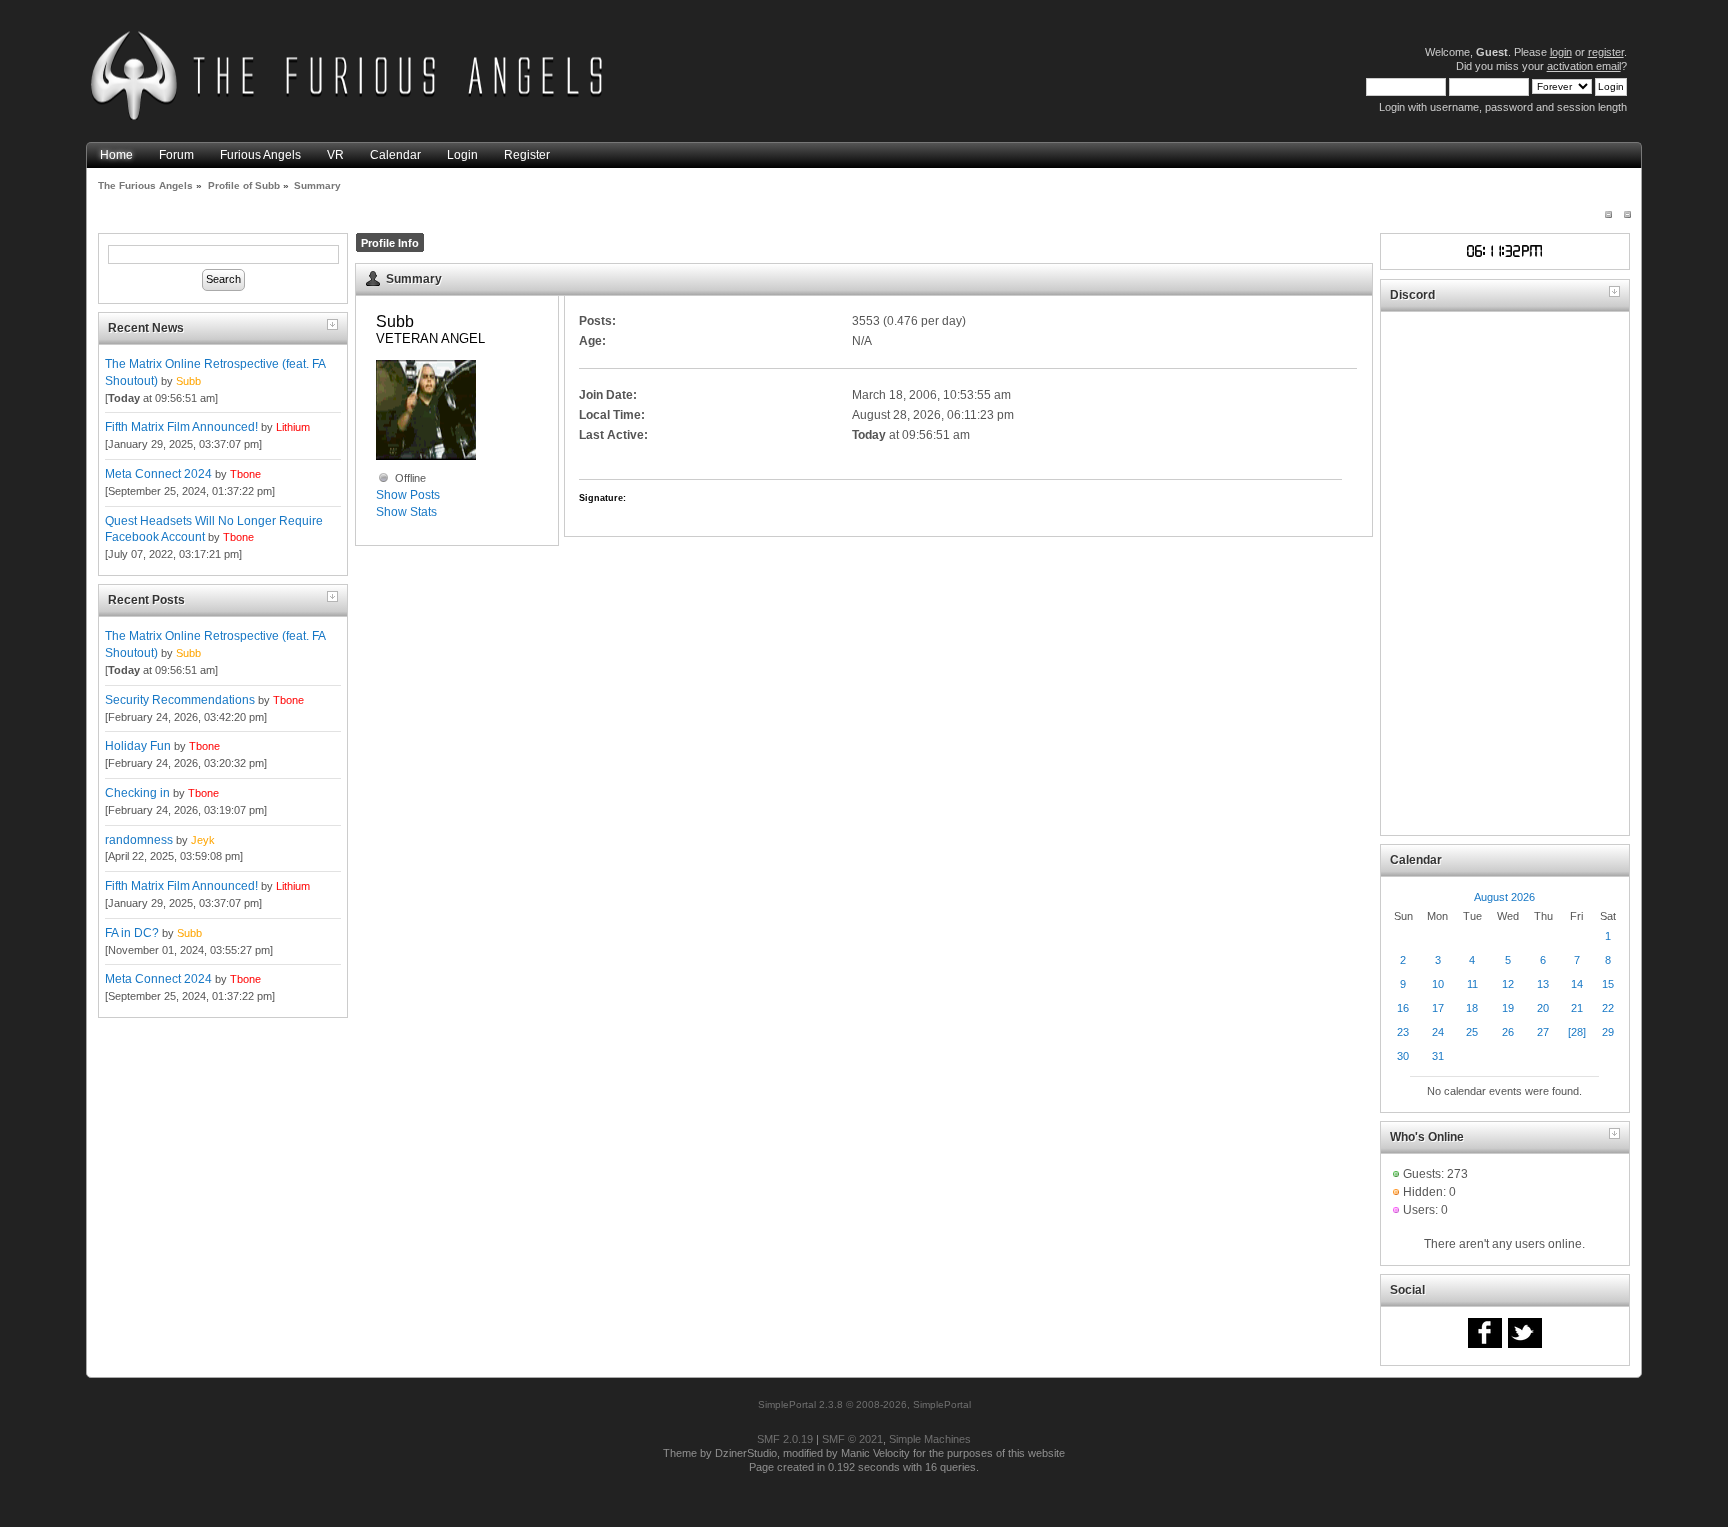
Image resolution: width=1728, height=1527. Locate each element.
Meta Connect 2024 (158, 474)
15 (1608, 984)
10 (1438, 984)
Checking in (137, 793)
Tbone (245, 474)
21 (1577, 1008)
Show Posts (408, 495)
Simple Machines (930, 1439)
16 (1403, 1008)
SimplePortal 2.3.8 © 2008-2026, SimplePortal (864, 1404)
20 (1543, 1008)
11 (1472, 984)
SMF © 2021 (852, 1439)
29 (1608, 1032)
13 (1543, 984)
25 (1472, 1032)
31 (1438, 1056)
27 (1543, 1032)
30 (1403, 1056)
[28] (1577, 1032)
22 (1608, 1008)
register (1606, 52)
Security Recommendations (180, 700)
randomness (139, 840)
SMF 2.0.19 (785, 1439)
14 (1577, 984)
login (1561, 52)
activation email (1584, 66)
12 (1508, 984)
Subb (188, 381)
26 (1508, 1032)
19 (1508, 1008)
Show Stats (406, 512)
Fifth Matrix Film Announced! (181, 427)
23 (1403, 1032)
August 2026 (1504, 897)
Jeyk (203, 840)
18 (1472, 1008)
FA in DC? (132, 933)
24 (1438, 1032)
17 (1438, 1008)
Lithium (293, 427)
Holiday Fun (138, 746)
